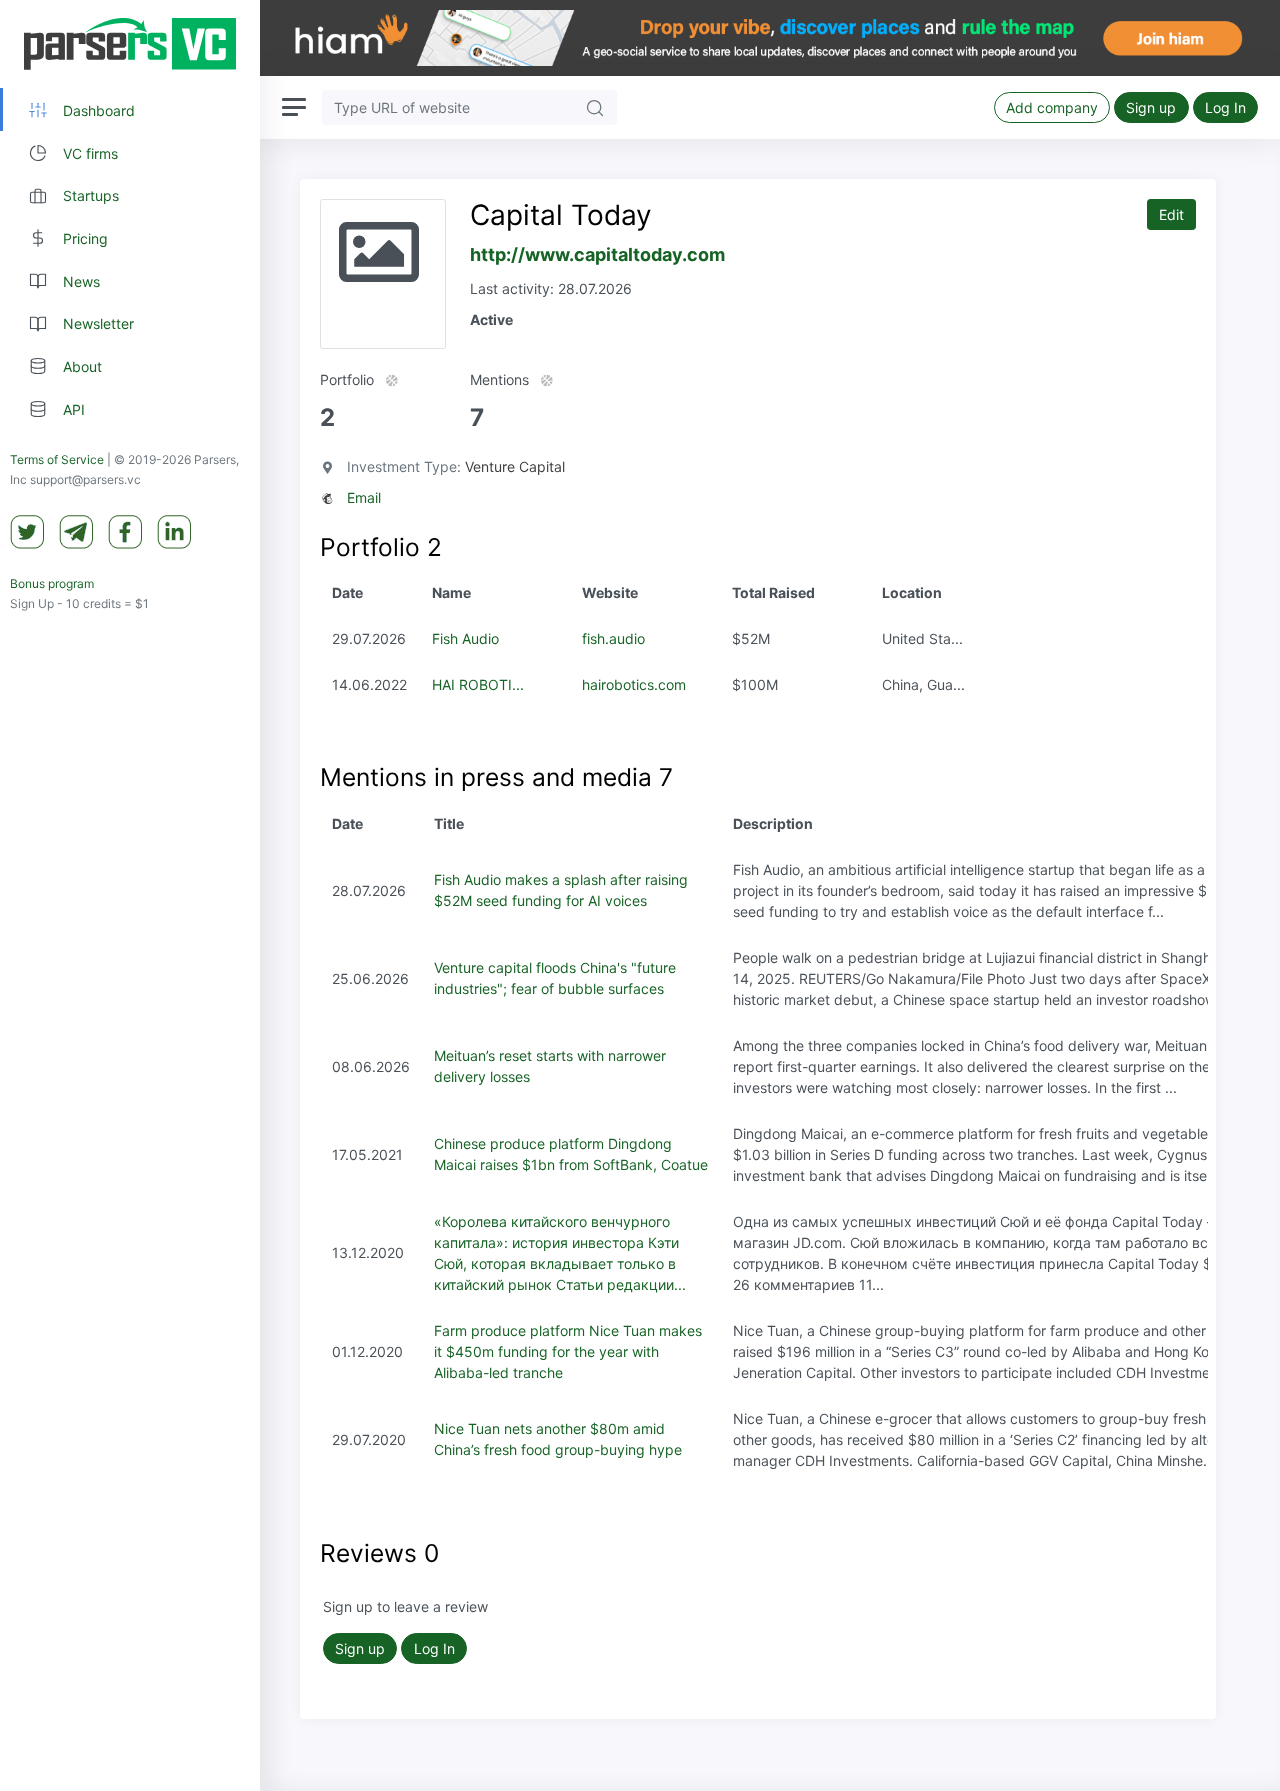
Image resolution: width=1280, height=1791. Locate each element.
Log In (1225, 107)
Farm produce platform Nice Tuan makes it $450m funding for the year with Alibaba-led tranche (568, 1351)
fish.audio (613, 638)
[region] (130, 895)
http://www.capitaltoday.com (597, 254)
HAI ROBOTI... (478, 684)
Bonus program (52, 583)
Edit (1171, 214)
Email (364, 497)
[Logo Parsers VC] (130, 44)
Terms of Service (57, 459)
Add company (1052, 107)
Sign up (1151, 107)
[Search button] (595, 107)
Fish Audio (465, 638)
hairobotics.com (634, 684)
